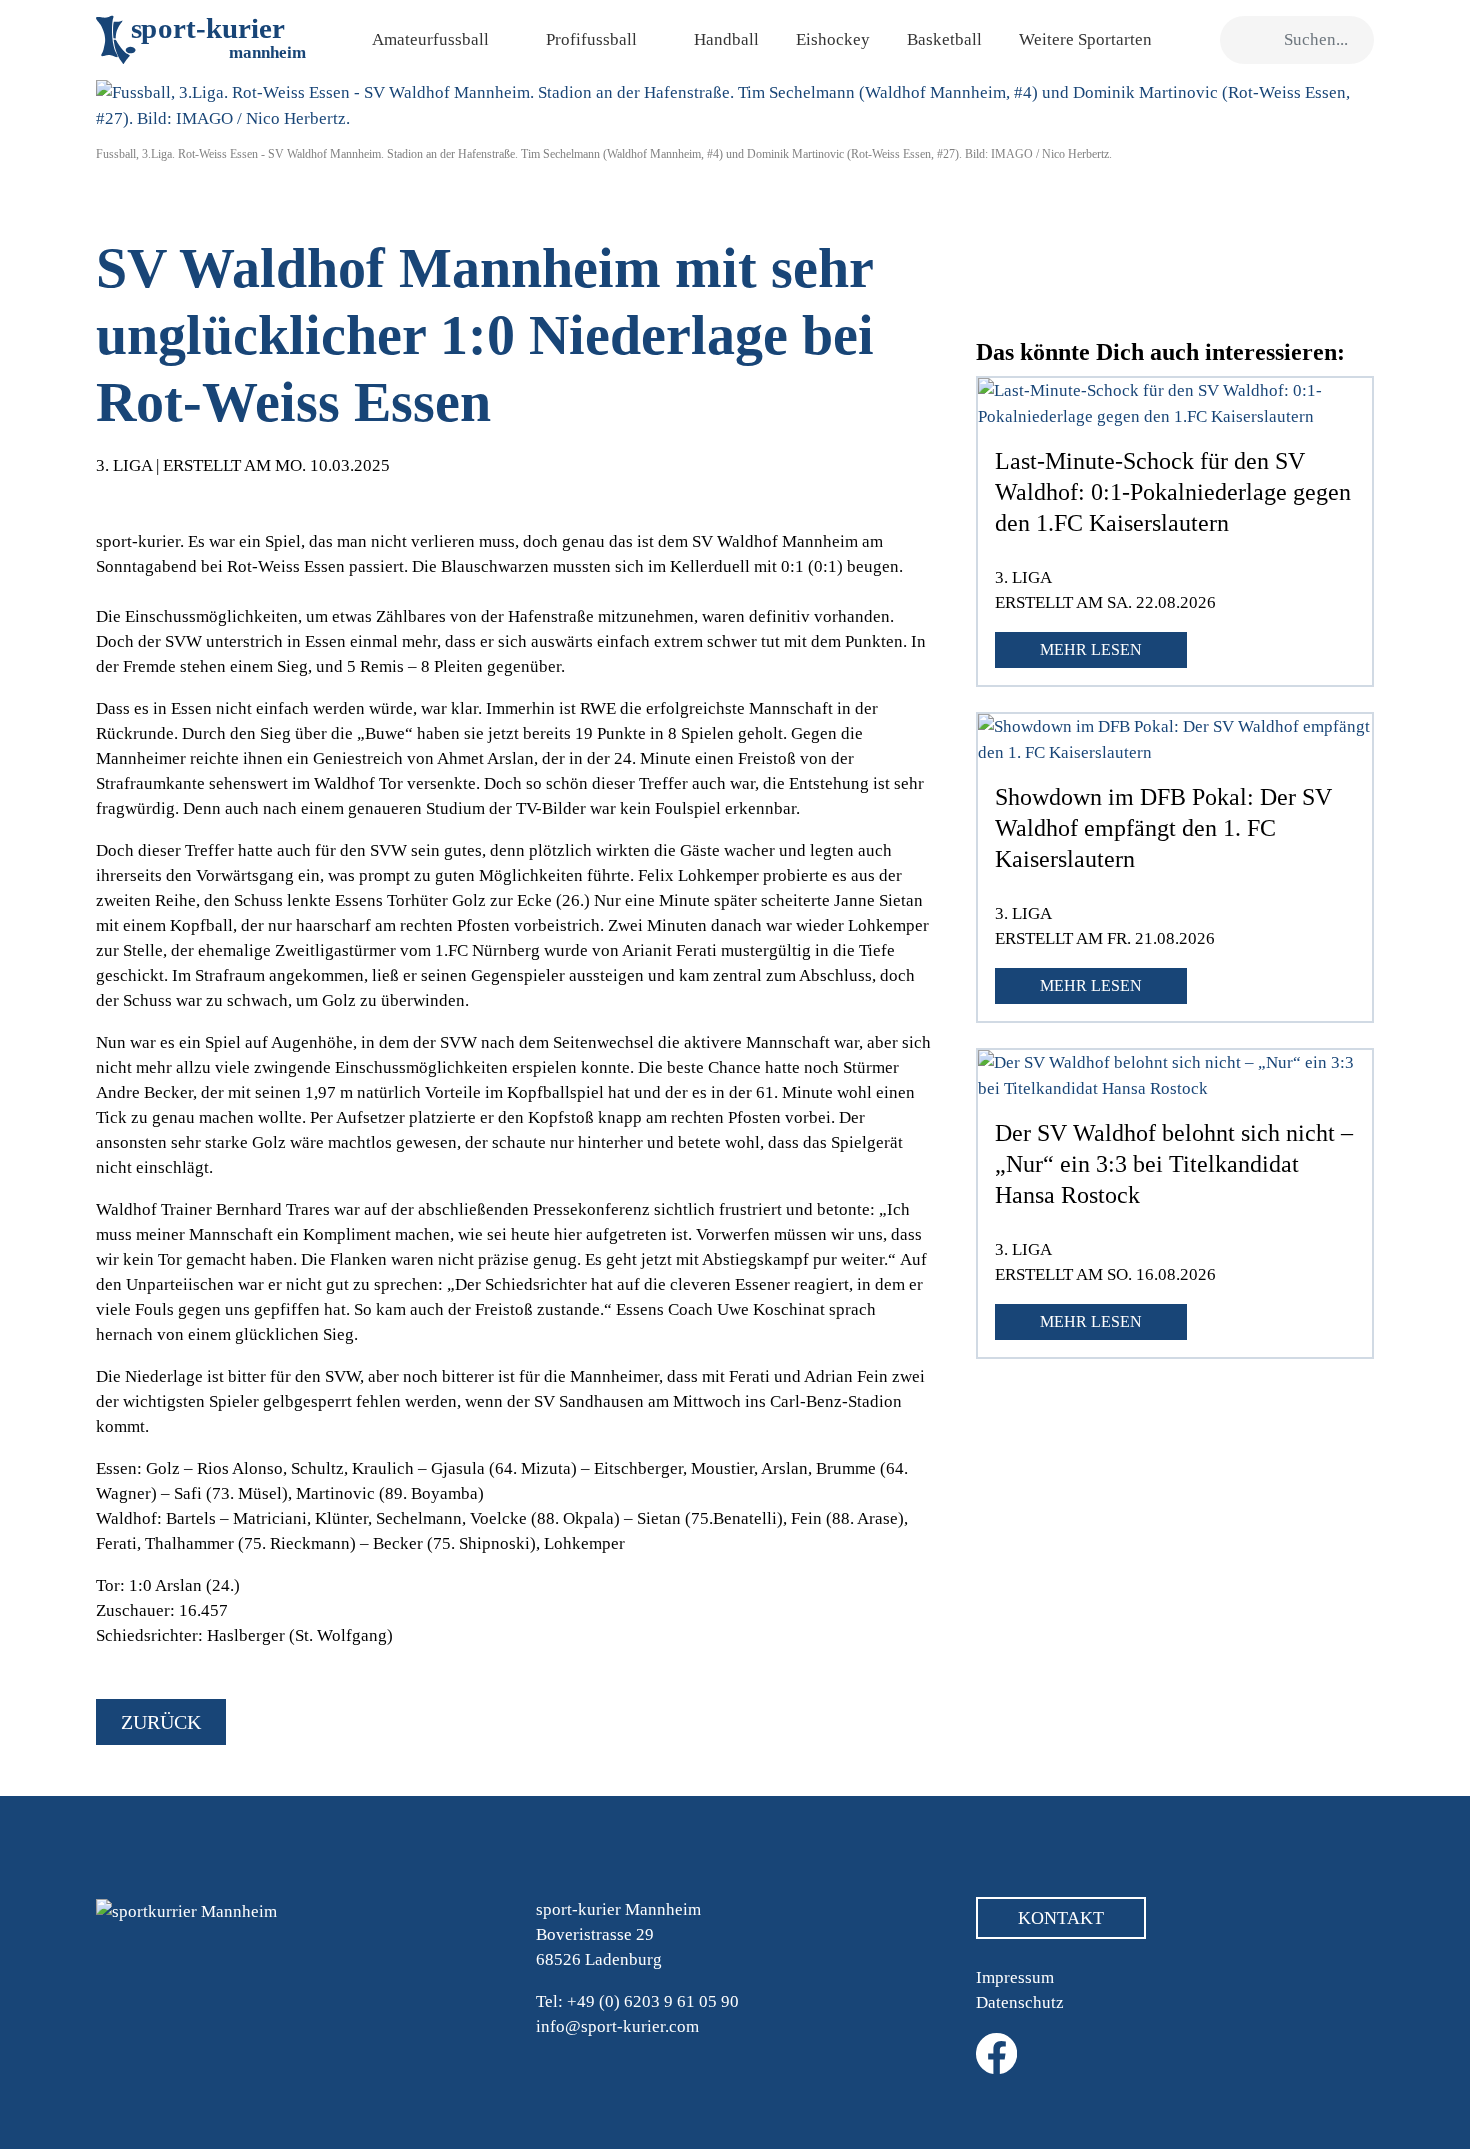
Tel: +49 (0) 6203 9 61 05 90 (637, 2001)
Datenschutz (1020, 2002)
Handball (726, 39)
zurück (161, 1722)
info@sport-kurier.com (617, 2026)
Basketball (944, 39)
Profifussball (591, 39)
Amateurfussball (430, 39)
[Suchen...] (1245, 40)
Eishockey (833, 39)
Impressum (1015, 1977)
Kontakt (1061, 1918)
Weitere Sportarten (1085, 39)
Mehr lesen (1091, 649)
